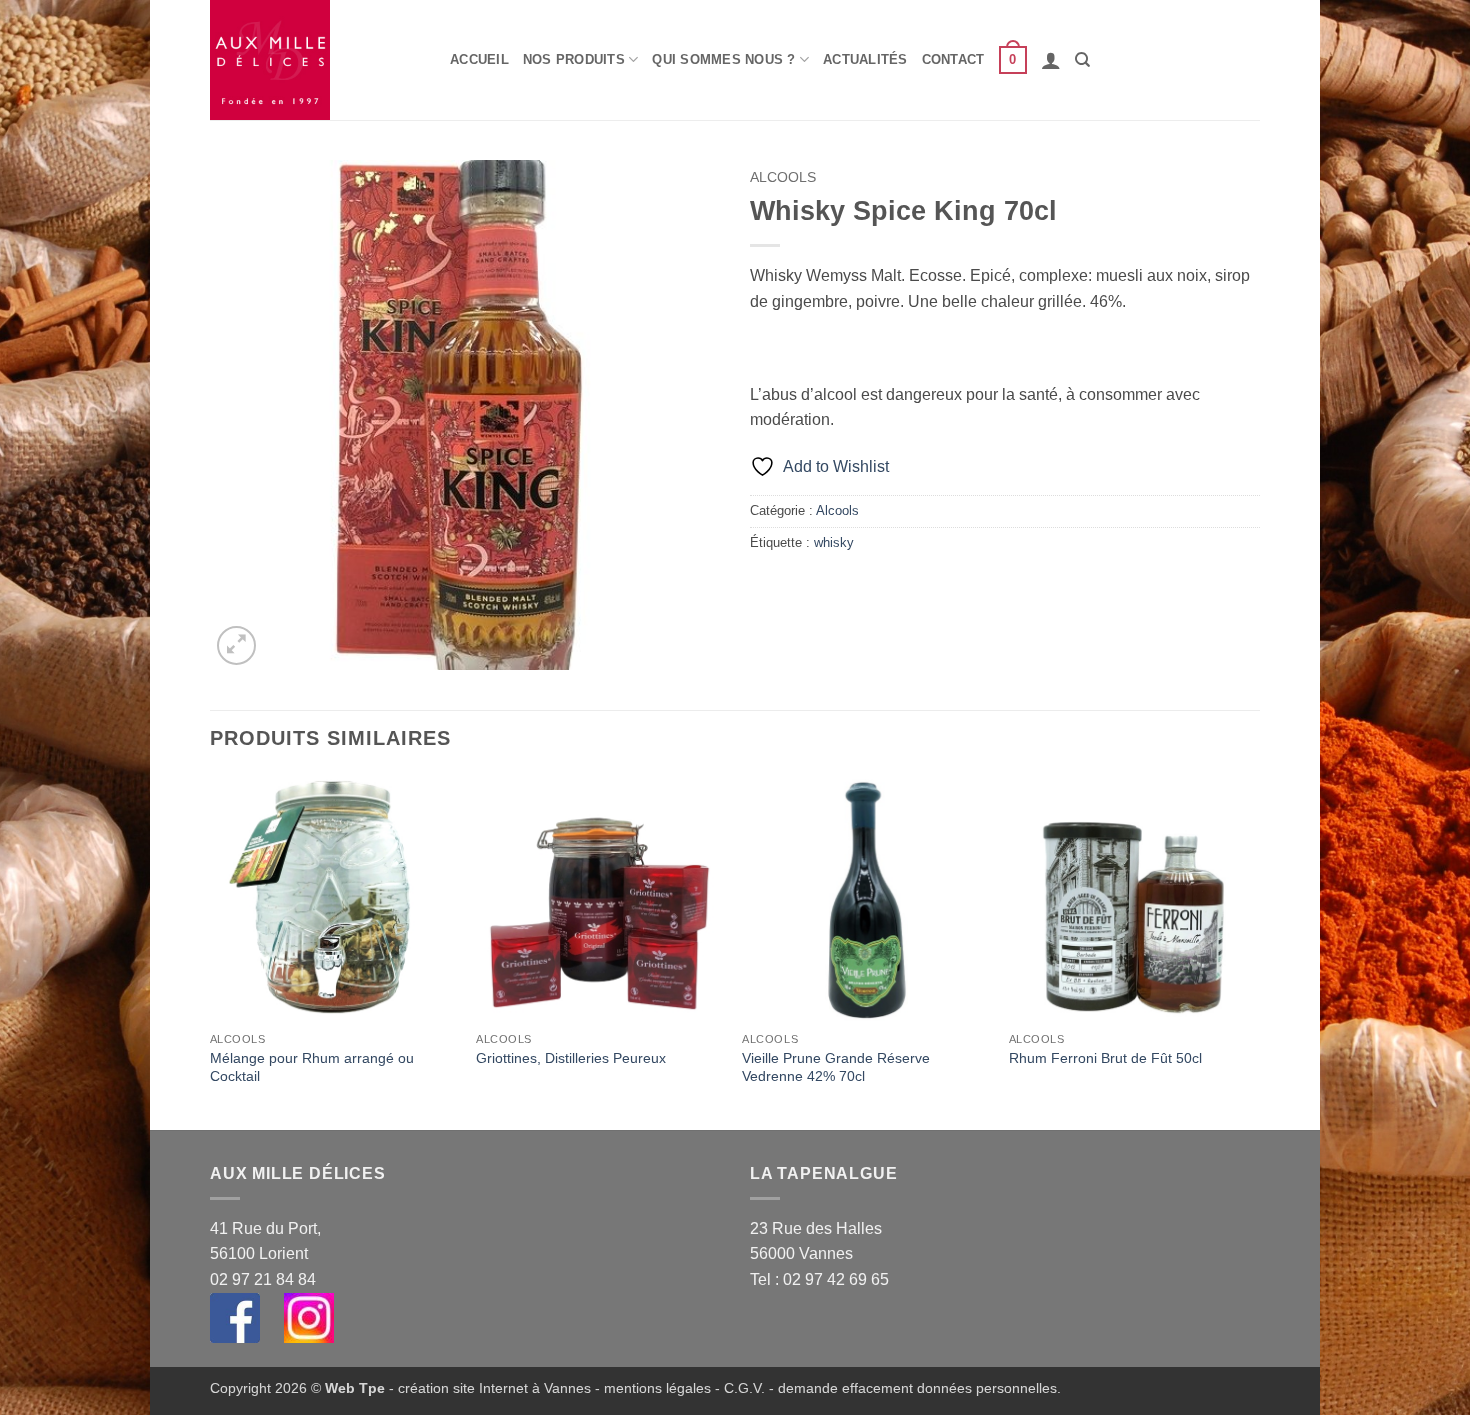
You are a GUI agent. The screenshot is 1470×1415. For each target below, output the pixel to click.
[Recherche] (1082, 60)
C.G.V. (744, 1388)
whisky (834, 542)
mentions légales (657, 1388)
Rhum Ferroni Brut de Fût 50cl (1105, 1058)
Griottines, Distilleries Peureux (571, 1058)
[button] (1013, 60)
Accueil (479, 59)
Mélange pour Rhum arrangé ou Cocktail (312, 1067)
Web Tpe (355, 1388)
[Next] (1254, 950)
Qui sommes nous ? (723, 59)
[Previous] (211, 950)
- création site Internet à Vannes (488, 1388)
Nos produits (574, 59)
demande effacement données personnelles (917, 1388)
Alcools (783, 177)
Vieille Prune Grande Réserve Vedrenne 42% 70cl (836, 1067)
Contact (953, 59)
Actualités (865, 59)
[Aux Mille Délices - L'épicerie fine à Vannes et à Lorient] (315, 60)
